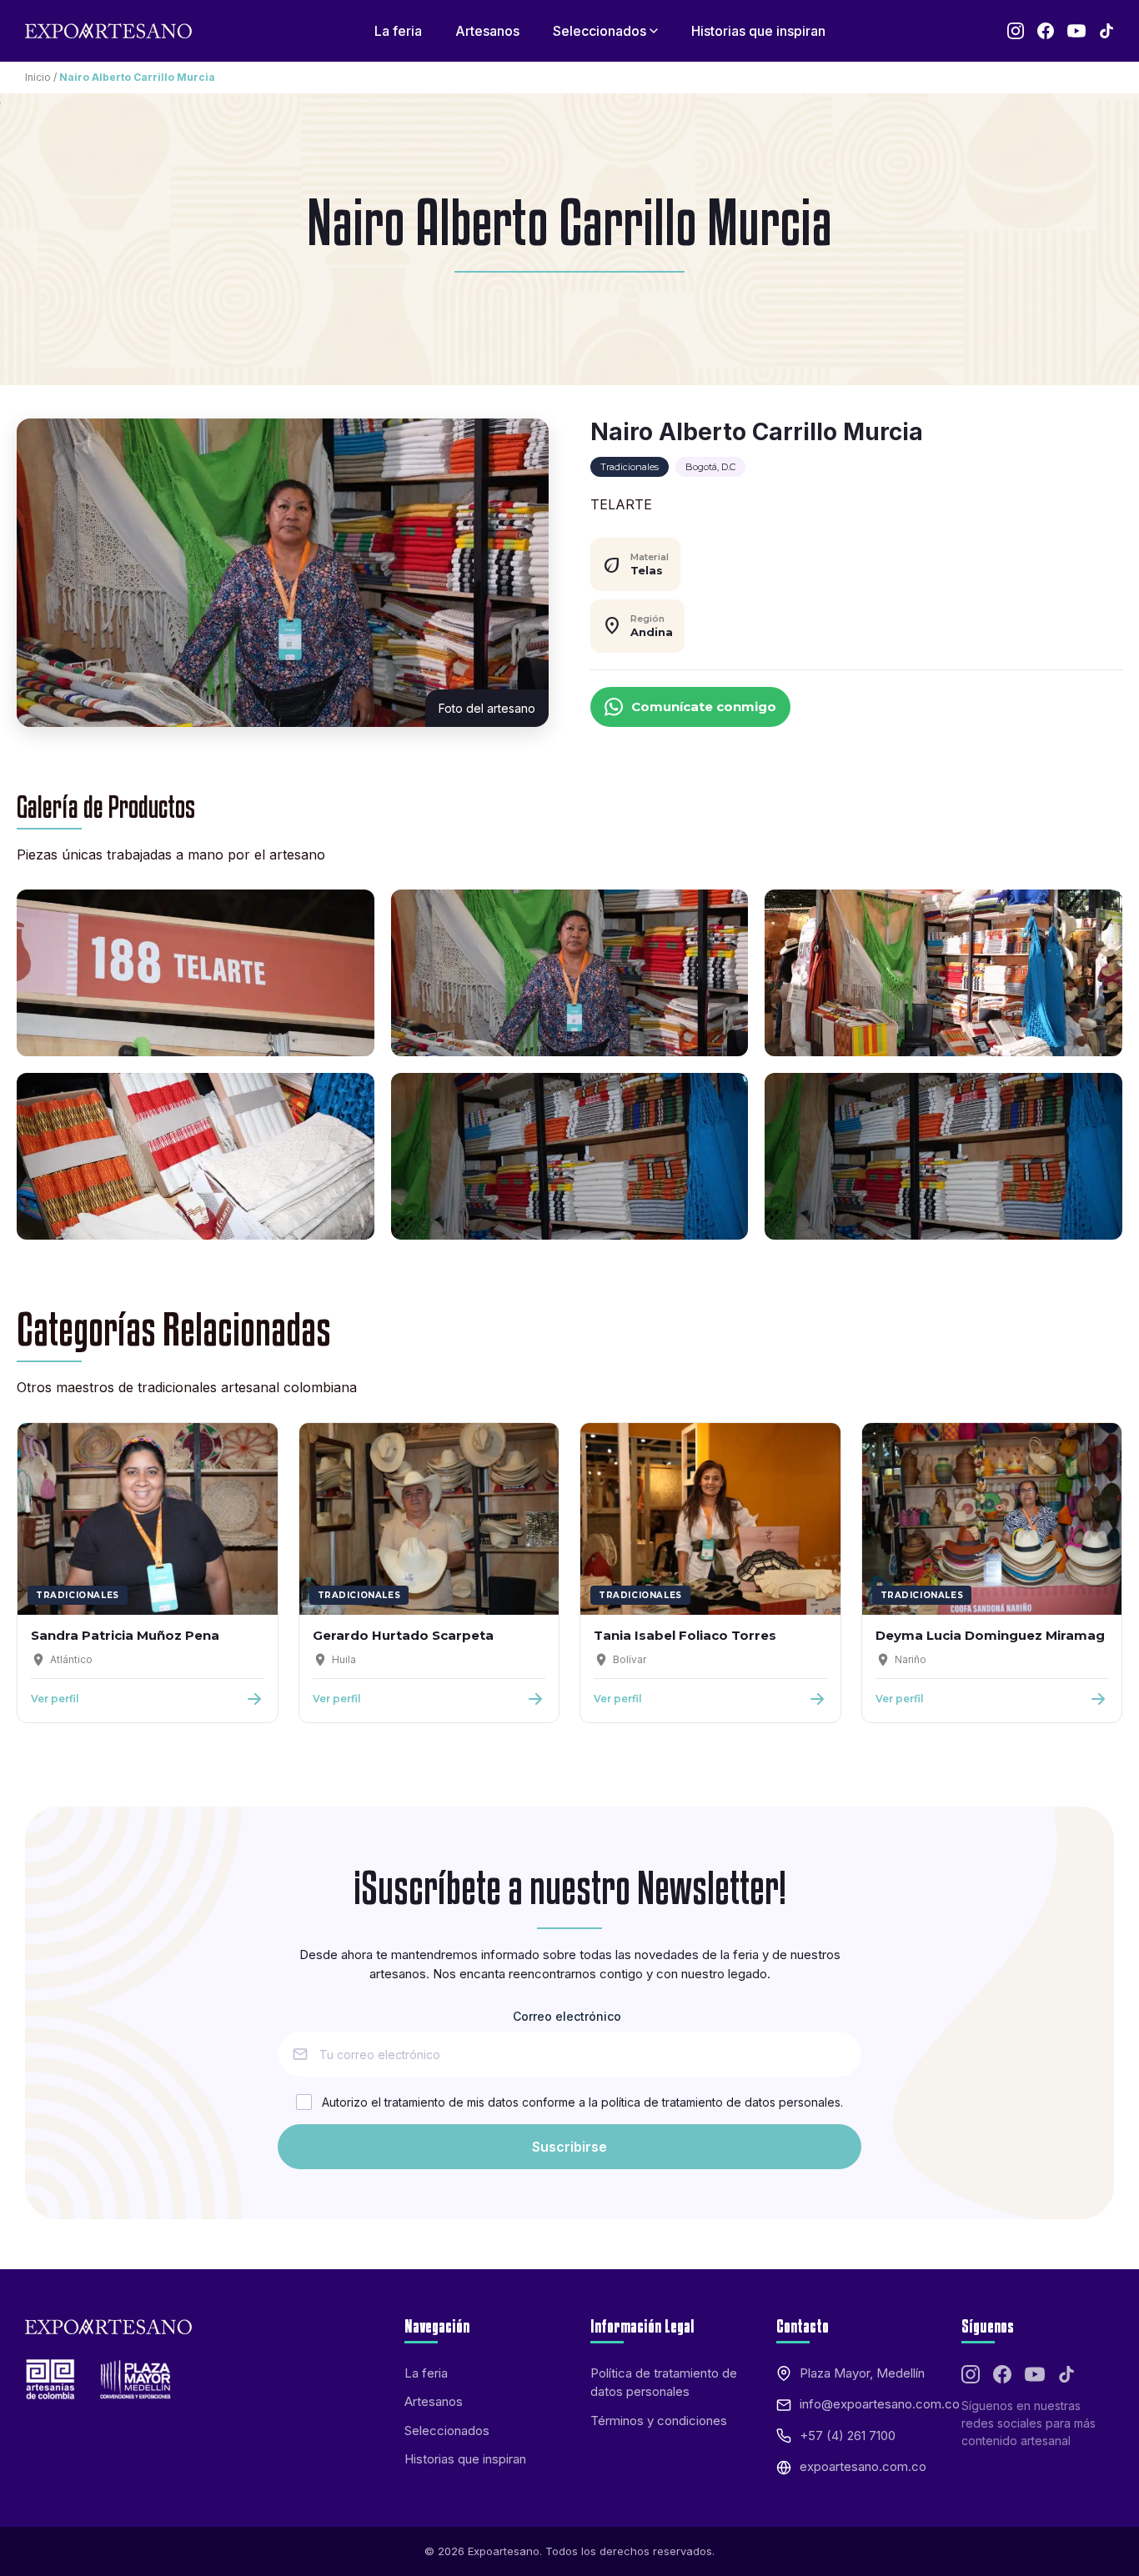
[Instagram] (1016, 31)
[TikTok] (1106, 31)
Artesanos (434, 2401)
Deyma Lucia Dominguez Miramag (990, 1635)
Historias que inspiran (465, 2459)
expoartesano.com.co (863, 2466)
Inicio (38, 77)
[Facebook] (1046, 31)
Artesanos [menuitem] (487, 31)
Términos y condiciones (659, 2421)
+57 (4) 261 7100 (848, 2436)
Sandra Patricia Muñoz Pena (125, 1635)
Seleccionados (447, 2431)
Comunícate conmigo (704, 707)
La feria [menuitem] (398, 31)
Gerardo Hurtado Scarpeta (403, 1635)
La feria (426, 2373)
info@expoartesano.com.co (880, 2404)
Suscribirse (569, 2147)
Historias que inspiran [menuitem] (758, 31)
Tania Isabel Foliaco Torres (685, 1635)
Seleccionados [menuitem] (600, 31)
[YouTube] (1076, 31)
